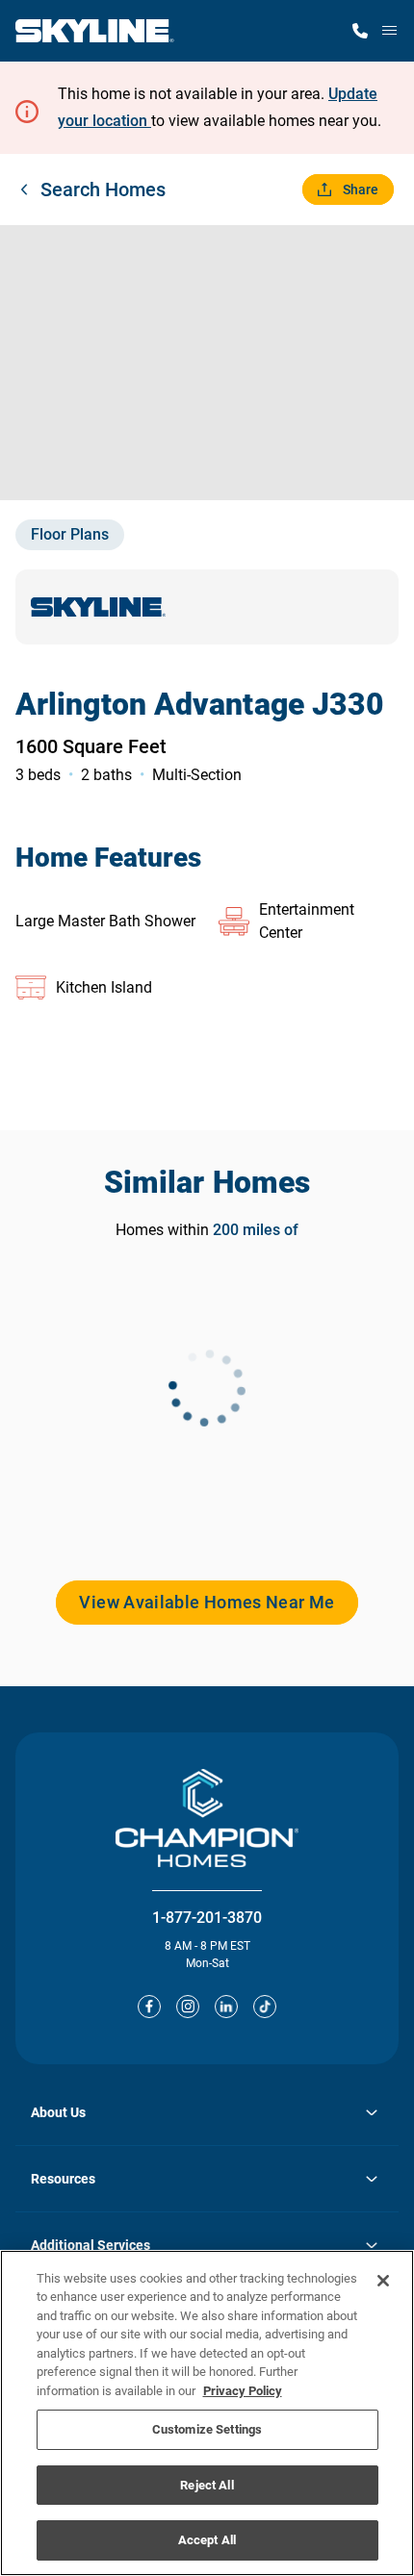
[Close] (383, 2281)
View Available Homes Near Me (207, 1602)
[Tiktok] (265, 2007)
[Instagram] (188, 2007)
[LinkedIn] (226, 2007)
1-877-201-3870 (207, 1918)
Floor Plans (70, 534)
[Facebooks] (149, 2007)
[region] (207, 2413)
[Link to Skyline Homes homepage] (95, 31)
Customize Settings (207, 2429)
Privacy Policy (243, 2391)
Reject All (207, 2485)
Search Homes (103, 189)
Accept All (207, 2540)
